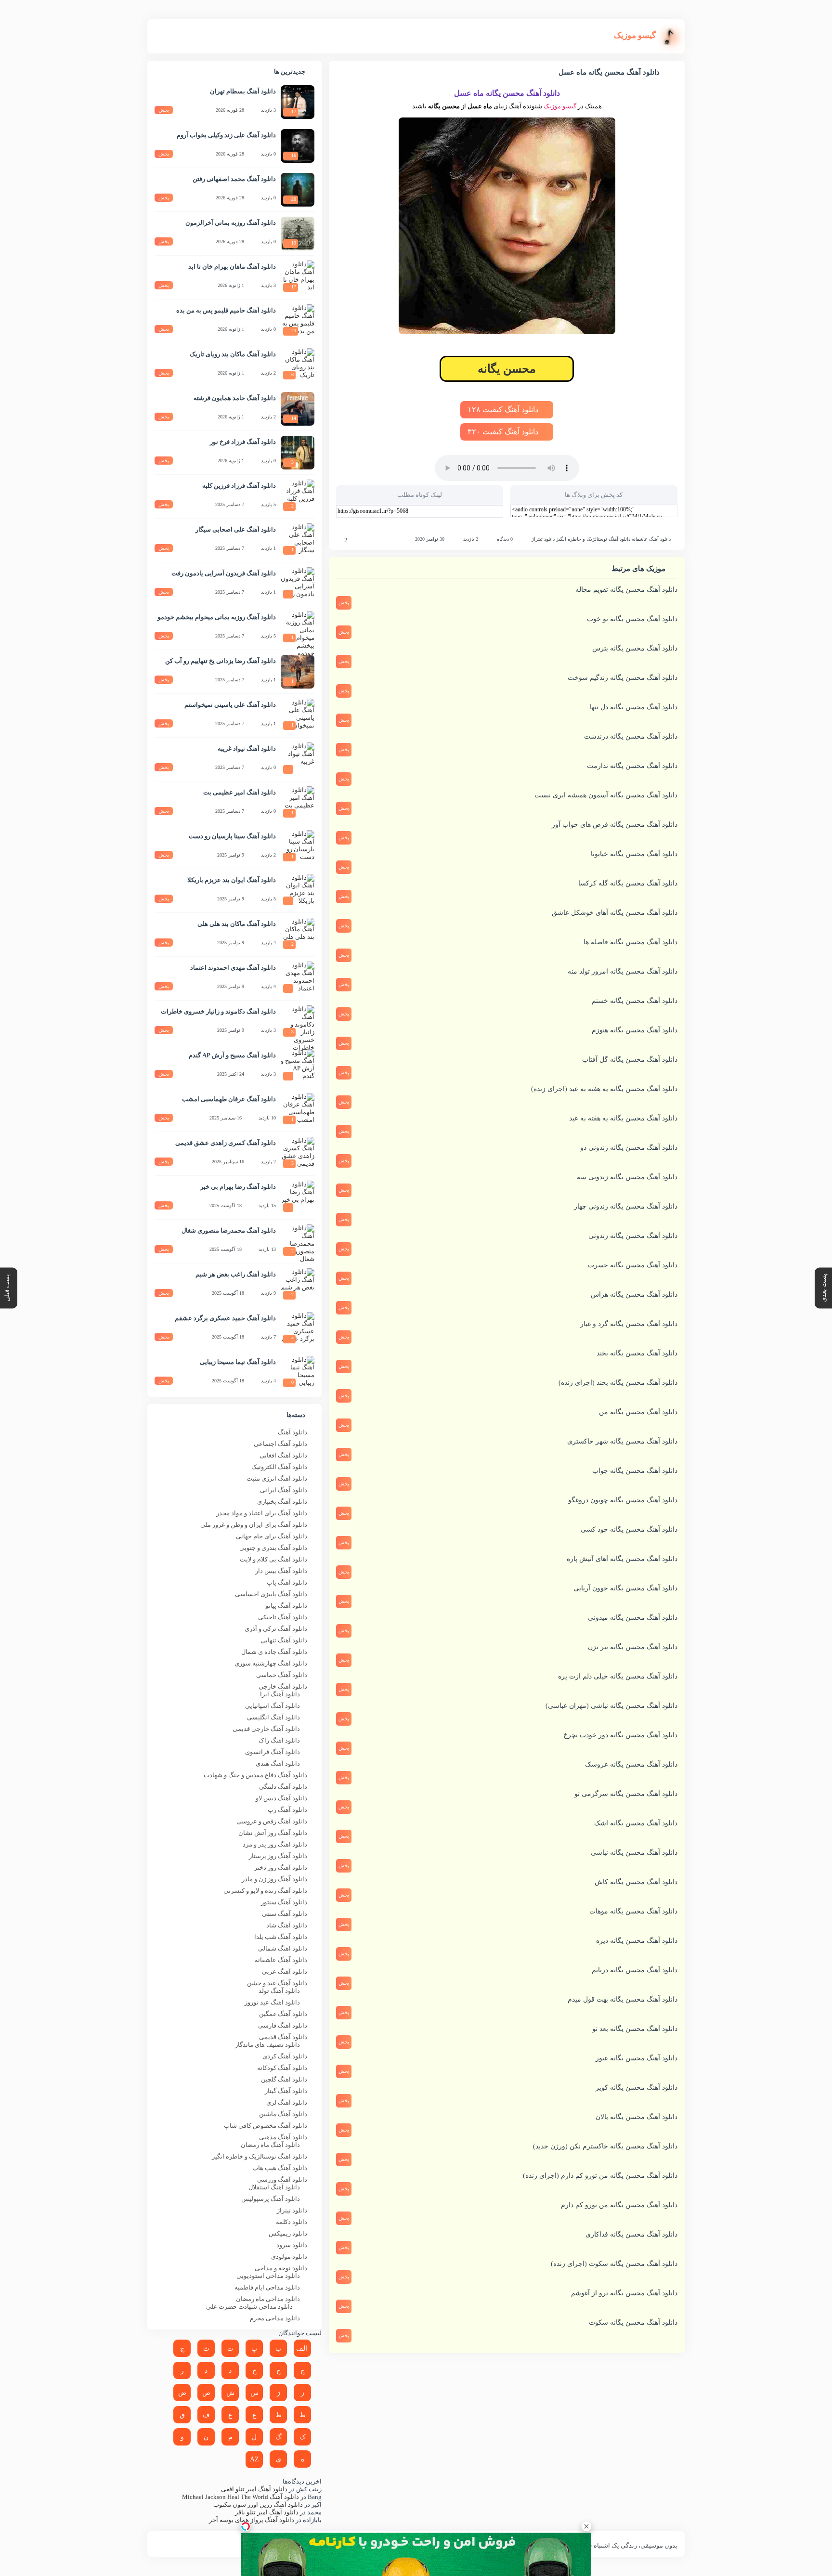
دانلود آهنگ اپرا (280, 1694)
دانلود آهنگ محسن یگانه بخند (637, 1353)
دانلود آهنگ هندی (278, 1763)
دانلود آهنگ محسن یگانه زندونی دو (629, 1148)
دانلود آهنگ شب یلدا (281, 1937)
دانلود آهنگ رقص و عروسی (272, 1821)
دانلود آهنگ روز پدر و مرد (275, 1844)
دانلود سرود (292, 2245)
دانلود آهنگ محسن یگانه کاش (636, 1882)
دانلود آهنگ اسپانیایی (273, 1706)
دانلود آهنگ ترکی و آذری (276, 1629)
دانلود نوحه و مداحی (281, 2268)
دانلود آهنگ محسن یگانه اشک (636, 1823)
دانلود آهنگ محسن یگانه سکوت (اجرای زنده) (614, 2264)
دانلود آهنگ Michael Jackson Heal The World (240, 2497)
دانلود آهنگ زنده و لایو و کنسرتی (265, 1891)
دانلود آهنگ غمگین (283, 2014)
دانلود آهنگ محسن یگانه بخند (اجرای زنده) (618, 1383)
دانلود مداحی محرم (275, 2318)
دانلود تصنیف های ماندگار (267, 2045)
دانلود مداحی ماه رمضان (268, 2299)
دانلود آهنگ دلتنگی (283, 1787)
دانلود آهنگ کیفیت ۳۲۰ (504, 432)
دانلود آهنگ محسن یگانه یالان (637, 2117)
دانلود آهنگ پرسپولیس (271, 2199)
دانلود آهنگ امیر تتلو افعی (254, 2489)
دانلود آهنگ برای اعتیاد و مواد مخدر (262, 1513)
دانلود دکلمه (292, 2222)
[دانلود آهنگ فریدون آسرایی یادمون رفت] (298, 584)
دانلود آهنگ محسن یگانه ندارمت (632, 766)
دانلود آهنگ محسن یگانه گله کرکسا (628, 883)
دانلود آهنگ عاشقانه (651, 539)
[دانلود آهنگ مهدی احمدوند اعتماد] (298, 978)
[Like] (339, 540)
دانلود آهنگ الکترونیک (279, 1467)
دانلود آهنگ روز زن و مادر (274, 1879)
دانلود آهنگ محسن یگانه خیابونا (634, 854)
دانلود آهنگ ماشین (283, 2114)
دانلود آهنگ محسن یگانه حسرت (633, 1265)
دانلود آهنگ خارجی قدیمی (266, 1729)
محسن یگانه (507, 369)
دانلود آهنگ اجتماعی (280, 1444)
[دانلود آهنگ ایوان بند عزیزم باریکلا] (298, 891)
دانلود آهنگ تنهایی (284, 1640)
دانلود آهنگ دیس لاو (281, 1798)
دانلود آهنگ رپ (287, 1810)
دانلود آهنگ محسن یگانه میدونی (633, 1618)
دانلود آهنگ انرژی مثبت (277, 1478)
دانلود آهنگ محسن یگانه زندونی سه (627, 1177)
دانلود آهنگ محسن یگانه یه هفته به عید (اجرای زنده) (604, 1089)
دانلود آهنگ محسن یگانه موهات (633, 1911)
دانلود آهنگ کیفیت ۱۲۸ (504, 410)
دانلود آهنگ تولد (279, 1991)
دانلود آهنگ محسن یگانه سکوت (633, 2322)
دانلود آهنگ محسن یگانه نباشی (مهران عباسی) (611, 1706)
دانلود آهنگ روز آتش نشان (273, 1833)
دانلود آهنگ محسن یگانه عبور (637, 2058)
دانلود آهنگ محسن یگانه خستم (635, 1001)
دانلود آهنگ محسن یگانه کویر (637, 2088)
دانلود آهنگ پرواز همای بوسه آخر (252, 2520)
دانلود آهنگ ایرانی (284, 1490)
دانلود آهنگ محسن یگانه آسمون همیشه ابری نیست (606, 795)
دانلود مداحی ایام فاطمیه (267, 2287)
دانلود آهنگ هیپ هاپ (280, 2168)
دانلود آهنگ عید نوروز (272, 2002)
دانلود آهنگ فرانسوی (273, 1752)
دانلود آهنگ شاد (287, 1925)
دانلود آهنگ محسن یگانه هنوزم (635, 1030)
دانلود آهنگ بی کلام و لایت (273, 1559)
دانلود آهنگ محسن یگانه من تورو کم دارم (619, 2205)
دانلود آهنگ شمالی (283, 1948)
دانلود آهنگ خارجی (283, 1686)
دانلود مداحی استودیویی (268, 2276)
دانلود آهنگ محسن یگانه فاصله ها (630, 942)
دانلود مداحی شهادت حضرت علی (249, 2307)
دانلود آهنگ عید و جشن (277, 1983)
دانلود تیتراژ (543, 539)
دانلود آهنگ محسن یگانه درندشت (631, 736)
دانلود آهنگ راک (279, 1740)
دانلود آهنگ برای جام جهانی (272, 1536)
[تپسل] (246, 2526)
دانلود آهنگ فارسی (283, 2025)
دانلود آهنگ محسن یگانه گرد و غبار (629, 1324)
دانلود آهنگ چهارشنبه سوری (271, 1663)
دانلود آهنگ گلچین (284, 2079)
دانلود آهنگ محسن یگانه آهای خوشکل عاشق (615, 913)
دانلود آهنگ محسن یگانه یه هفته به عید (623, 1118)
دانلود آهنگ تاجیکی (283, 1617)
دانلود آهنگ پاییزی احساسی (271, 1594)
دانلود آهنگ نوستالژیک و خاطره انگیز (593, 539)
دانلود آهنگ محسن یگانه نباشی (634, 1853)
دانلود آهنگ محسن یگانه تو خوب (632, 619)
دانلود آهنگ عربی (285, 1971)
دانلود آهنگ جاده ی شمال (274, 1652)
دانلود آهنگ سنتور (284, 1902)
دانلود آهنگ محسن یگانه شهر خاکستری (622, 1441)
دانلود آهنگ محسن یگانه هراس (634, 1295)
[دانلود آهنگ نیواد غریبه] (298, 759)
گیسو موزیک (560, 106)
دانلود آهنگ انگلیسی (273, 1717)
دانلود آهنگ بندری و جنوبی (273, 1548)
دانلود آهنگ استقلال (274, 2187)
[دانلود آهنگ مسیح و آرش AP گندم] (298, 1066)
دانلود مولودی (289, 2257)
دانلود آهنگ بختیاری (282, 1502)
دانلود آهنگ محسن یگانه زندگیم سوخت (623, 678)
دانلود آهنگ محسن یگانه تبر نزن (633, 1647)
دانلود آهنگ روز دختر (281, 1867)
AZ (254, 2459)
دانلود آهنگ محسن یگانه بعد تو (635, 2029)
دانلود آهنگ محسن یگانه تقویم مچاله (626, 590)
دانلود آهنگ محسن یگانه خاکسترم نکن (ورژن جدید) (605, 2146)
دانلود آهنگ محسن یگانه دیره (637, 1941)
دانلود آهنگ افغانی (283, 1455)
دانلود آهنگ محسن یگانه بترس (635, 648)
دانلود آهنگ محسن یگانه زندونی (633, 1236)
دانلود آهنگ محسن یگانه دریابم (635, 1970)
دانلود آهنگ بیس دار (281, 1571)
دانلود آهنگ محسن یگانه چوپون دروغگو (623, 1500)
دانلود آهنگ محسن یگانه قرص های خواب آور (615, 825)
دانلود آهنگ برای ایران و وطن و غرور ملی (254, 1525)
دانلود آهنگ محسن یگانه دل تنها (634, 707)
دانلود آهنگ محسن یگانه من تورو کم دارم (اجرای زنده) (600, 2176)
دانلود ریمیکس (288, 2233)
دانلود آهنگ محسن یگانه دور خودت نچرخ (620, 1735)
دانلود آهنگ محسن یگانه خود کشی (629, 1529)
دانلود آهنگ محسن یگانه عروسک (631, 1764)
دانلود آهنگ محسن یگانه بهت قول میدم (623, 1999)
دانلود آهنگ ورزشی (282, 2179)
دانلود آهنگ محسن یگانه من (638, 1412)
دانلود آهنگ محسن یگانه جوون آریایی (625, 1588)
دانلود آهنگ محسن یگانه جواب (635, 1471)
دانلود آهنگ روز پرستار (278, 1856)
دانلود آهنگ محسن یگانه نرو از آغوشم (624, 2293)
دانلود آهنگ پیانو (286, 1606)
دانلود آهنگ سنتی (285, 1914)
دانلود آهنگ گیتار (286, 2091)
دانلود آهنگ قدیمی (283, 2037)
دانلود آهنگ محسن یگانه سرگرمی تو (626, 1794)
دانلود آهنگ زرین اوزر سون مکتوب (258, 2504)
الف (302, 2348)
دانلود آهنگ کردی (285, 2056)
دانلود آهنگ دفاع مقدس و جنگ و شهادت (255, 1775)
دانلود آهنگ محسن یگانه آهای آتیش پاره (622, 1559)
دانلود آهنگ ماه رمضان (270, 2145)
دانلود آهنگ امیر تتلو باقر (267, 2512)
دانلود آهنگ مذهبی (283, 2137)
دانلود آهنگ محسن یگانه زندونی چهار (626, 1206)
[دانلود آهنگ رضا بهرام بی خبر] (298, 1197)
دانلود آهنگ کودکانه (282, 2068)
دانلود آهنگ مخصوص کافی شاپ (266, 2126)
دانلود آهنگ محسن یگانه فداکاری (631, 2234)
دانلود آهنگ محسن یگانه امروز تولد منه (623, 971)
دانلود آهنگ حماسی (282, 1675)
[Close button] (586, 2526)
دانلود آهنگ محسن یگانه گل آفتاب (630, 1060)
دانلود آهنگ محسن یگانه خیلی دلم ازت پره (618, 1676)
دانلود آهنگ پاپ (287, 1582)
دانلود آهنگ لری (287, 2102)
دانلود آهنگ (292, 1432)
